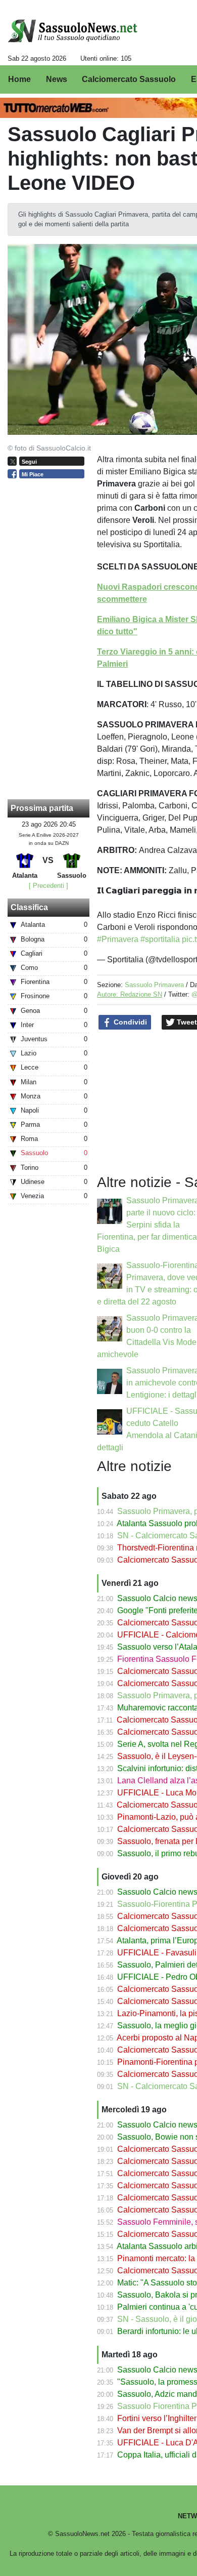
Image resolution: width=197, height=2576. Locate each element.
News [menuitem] (57, 79)
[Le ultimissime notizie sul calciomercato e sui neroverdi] (72, 31)
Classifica (29, 907)
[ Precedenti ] (48, 886)
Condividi (129, 1022)
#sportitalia (160, 939)
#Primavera (118, 939)
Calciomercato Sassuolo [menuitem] (129, 79)
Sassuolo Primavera (154, 985)
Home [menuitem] (19, 79)
